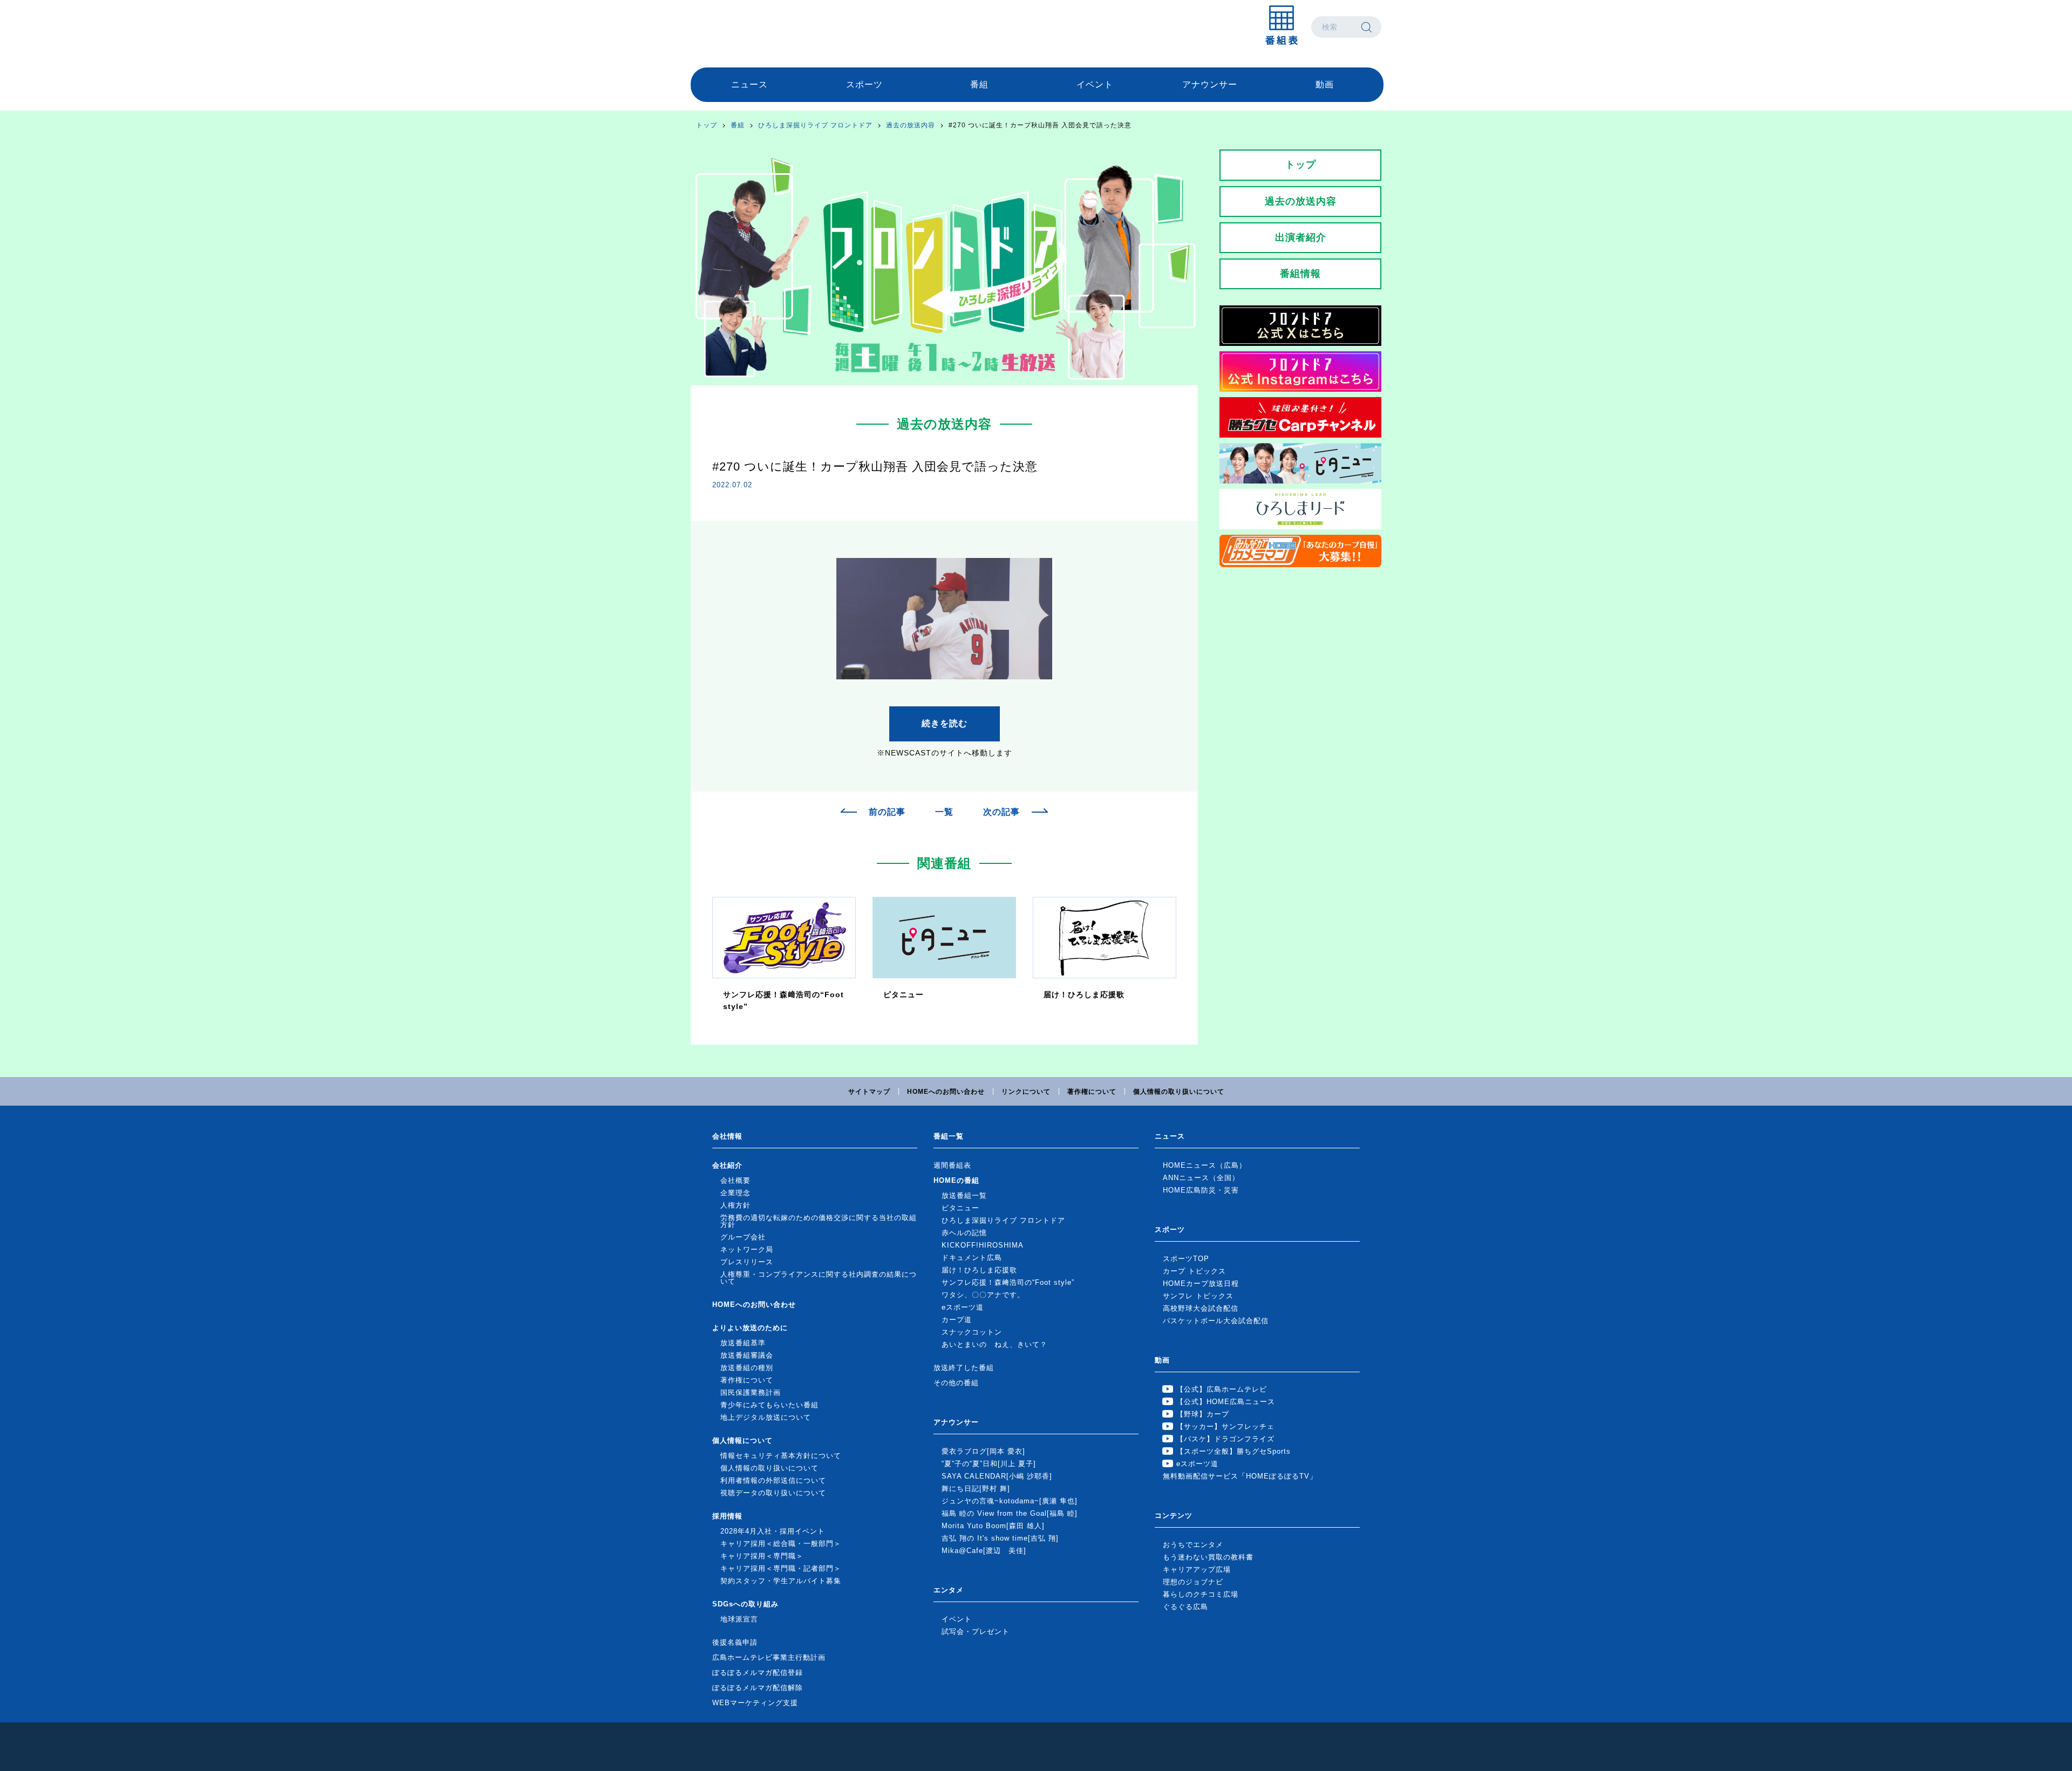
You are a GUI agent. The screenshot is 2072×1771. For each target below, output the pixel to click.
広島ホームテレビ (747, 27)
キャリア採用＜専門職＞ (762, 1556)
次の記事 (1001, 812)
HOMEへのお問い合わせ (946, 1092)
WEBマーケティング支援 (755, 1703)
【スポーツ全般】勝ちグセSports (1233, 1451)
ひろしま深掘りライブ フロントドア (815, 125)
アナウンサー (1210, 84)
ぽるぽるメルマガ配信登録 (758, 1673)
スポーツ (864, 84)
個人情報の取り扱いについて (1179, 1092)
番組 (979, 84)
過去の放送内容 (911, 125)
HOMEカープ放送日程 (1201, 1283)
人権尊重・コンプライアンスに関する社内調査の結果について (819, 1278)
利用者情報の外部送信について (773, 1480)
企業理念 (735, 1193)
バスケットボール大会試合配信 (1216, 1321)
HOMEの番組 (956, 1180)
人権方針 (735, 1205)
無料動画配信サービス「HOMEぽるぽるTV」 (1240, 1476)
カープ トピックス (1194, 1271)
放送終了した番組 (964, 1368)
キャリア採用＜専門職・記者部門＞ (781, 1568)
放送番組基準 (743, 1343)
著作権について (1092, 1092)
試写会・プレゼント (976, 1632)
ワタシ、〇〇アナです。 (983, 1295)
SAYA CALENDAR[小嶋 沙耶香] (997, 1476)
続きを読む (945, 723)
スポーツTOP (1186, 1259)
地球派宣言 (739, 1619)
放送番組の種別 (747, 1368)
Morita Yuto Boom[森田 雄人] (993, 1526)
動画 (1325, 84)
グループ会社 (743, 1237)
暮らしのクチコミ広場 (1201, 1594)
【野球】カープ (1203, 1414)
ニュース (749, 84)
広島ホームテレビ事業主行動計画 (769, 1657)
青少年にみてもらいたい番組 (769, 1405)
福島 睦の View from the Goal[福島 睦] (1010, 1513)
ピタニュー (960, 1208)
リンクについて (1026, 1092)
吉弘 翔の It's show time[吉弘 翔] (1000, 1538)
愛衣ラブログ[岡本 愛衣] (983, 1451)
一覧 (944, 812)
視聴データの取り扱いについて (773, 1493)
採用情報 (727, 1516)
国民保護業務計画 (751, 1392)
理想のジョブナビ (1193, 1582)
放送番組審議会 (747, 1355)
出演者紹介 (1301, 237)
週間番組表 (952, 1165)
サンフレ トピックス (1198, 1296)
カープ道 (957, 1320)
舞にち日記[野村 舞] (976, 1489)
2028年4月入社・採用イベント (773, 1531)
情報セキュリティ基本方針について (781, 1456)
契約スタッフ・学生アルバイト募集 (781, 1581)
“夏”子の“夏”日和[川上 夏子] (989, 1464)
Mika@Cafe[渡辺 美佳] (984, 1551)
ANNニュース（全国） (1201, 1178)
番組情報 (1300, 274)
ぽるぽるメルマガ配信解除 (758, 1688)
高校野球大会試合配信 (1201, 1308)
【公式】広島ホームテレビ (1222, 1389)
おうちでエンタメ (1193, 1545)
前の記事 (887, 812)
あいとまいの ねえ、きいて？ (994, 1344)
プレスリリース (747, 1262)
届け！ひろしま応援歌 (979, 1270)
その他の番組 (956, 1383)
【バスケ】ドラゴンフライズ (1225, 1439)
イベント (1095, 84)
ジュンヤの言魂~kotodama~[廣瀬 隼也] (1010, 1501)
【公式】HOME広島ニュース (1226, 1402)
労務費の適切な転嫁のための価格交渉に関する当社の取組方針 (819, 1221)
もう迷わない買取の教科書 (1208, 1557)
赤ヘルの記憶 (964, 1233)
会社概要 (735, 1180)
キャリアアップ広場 (1197, 1569)
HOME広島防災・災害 (1201, 1190)
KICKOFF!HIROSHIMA (983, 1245)
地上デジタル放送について (766, 1417)
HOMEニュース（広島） (1205, 1165)
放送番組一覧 (964, 1196)
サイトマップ (869, 1092)
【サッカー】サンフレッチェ (1225, 1426)
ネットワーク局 (747, 1249)
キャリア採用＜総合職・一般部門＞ (781, 1544)
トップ (707, 125)
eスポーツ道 (963, 1307)
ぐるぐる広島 (1185, 1607)
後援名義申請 (735, 1642)
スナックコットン (972, 1332)
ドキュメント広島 (972, 1258)
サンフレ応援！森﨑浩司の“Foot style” (1008, 1282)
